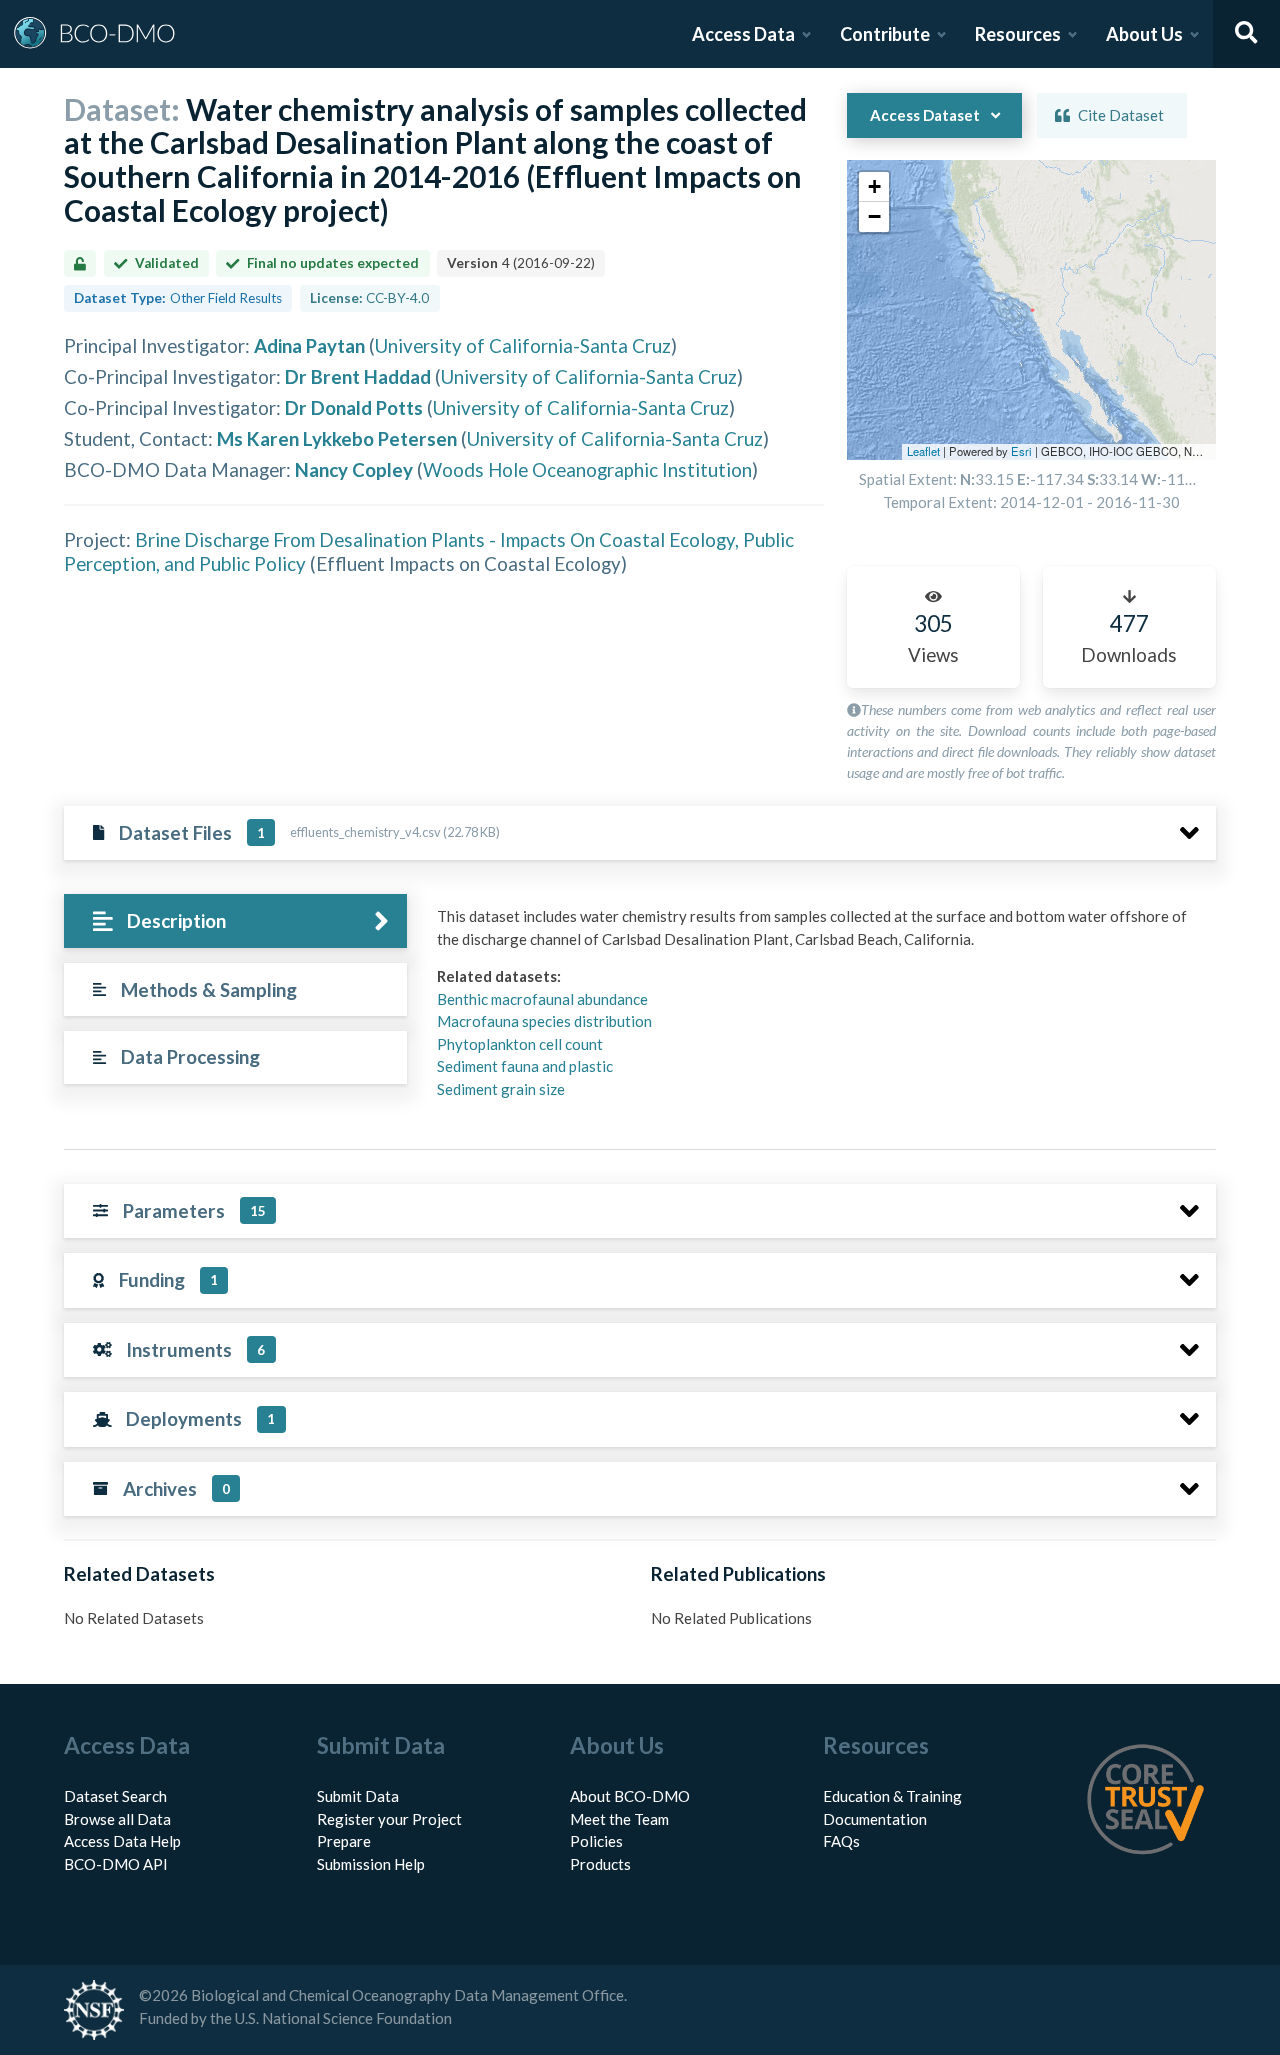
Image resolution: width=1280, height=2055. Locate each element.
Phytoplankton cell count (520, 1044)
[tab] (235, 921)
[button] (874, 187)
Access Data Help (122, 1841)
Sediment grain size (501, 1089)
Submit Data (358, 1796)
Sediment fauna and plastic (525, 1066)
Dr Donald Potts (354, 407)
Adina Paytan (309, 345)
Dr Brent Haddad (358, 376)
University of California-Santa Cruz (523, 345)
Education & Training (892, 1796)
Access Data (743, 34)
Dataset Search (115, 1796)
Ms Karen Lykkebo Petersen (337, 438)
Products (600, 1864)
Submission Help (371, 1864)
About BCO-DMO (630, 1796)
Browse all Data (117, 1819)
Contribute (885, 34)
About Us (1144, 34)
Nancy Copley (354, 469)
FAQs (841, 1841)
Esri (1021, 451)
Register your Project (389, 1819)
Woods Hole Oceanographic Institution (587, 469)
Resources (1018, 34)
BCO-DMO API (116, 1864)
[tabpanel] (821, 1010)
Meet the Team (619, 1819)
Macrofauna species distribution (544, 1021)
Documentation (875, 1819)
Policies (596, 1841)
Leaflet (923, 451)
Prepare (344, 1841)
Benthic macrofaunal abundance (542, 999)
